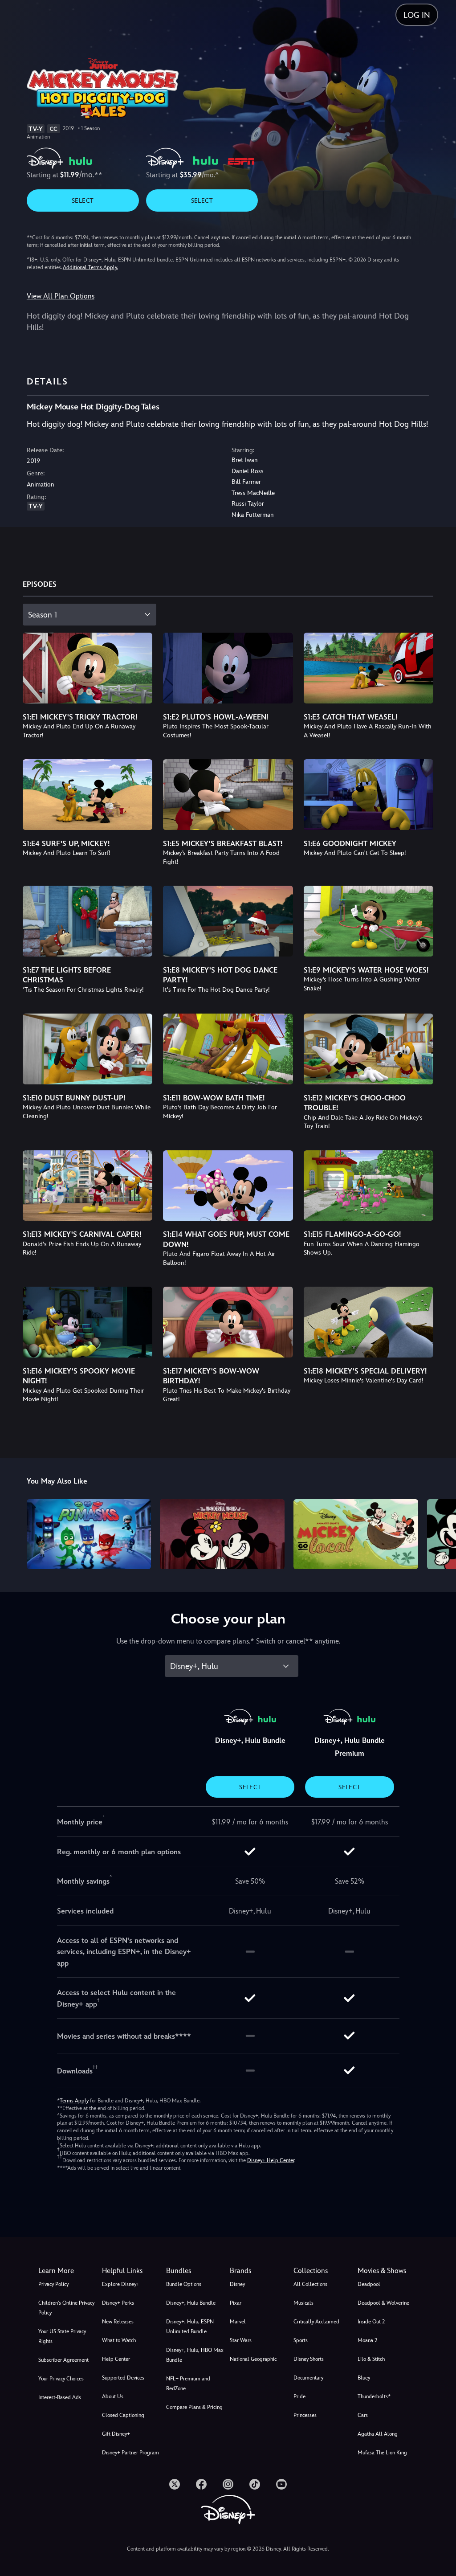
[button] (132, 2271)
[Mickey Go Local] (356, 1534)
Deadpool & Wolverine (383, 2303)
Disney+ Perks (118, 2303)
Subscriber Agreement (63, 2360)
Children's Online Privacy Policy (66, 2308)
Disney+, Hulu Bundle (191, 2303)
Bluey (364, 2378)
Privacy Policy (53, 2284)
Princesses (305, 2415)
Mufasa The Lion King (382, 2453)
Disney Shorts (309, 2359)
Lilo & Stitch (371, 2359)
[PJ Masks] (89, 1534)
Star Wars (241, 2340)
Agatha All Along (378, 2434)
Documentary (308, 2378)
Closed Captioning (123, 2415)
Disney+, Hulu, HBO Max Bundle (195, 2355)
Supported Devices (123, 2378)
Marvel (238, 2322)
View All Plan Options (61, 296)
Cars (363, 2415)
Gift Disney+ (116, 2434)
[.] (175, 2484)
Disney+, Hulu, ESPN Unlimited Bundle (190, 2327)
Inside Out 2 (371, 2322)
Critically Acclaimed (316, 2322)
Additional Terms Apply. (90, 267)
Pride (299, 2396)
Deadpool (369, 2284)
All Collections (310, 2284)
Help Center (116, 2359)
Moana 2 (367, 2340)
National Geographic (253, 2359)
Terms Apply (74, 2101)
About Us (113, 2396)
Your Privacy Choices (61, 2379)
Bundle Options (184, 2284)
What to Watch (119, 2340)
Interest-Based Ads (60, 2397)
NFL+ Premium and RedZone (188, 2384)
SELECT (83, 200)
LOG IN (417, 15)
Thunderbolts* (374, 2396)
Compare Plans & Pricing (194, 2407)
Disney (237, 2284)
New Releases (118, 2322)
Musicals (303, 2303)
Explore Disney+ (121, 2284)
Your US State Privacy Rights (62, 2336)
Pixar (236, 2303)
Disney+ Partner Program (130, 2453)
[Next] (441, 1533)
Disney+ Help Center (271, 2160)
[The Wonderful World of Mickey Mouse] (222, 1534)
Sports (301, 2340)
